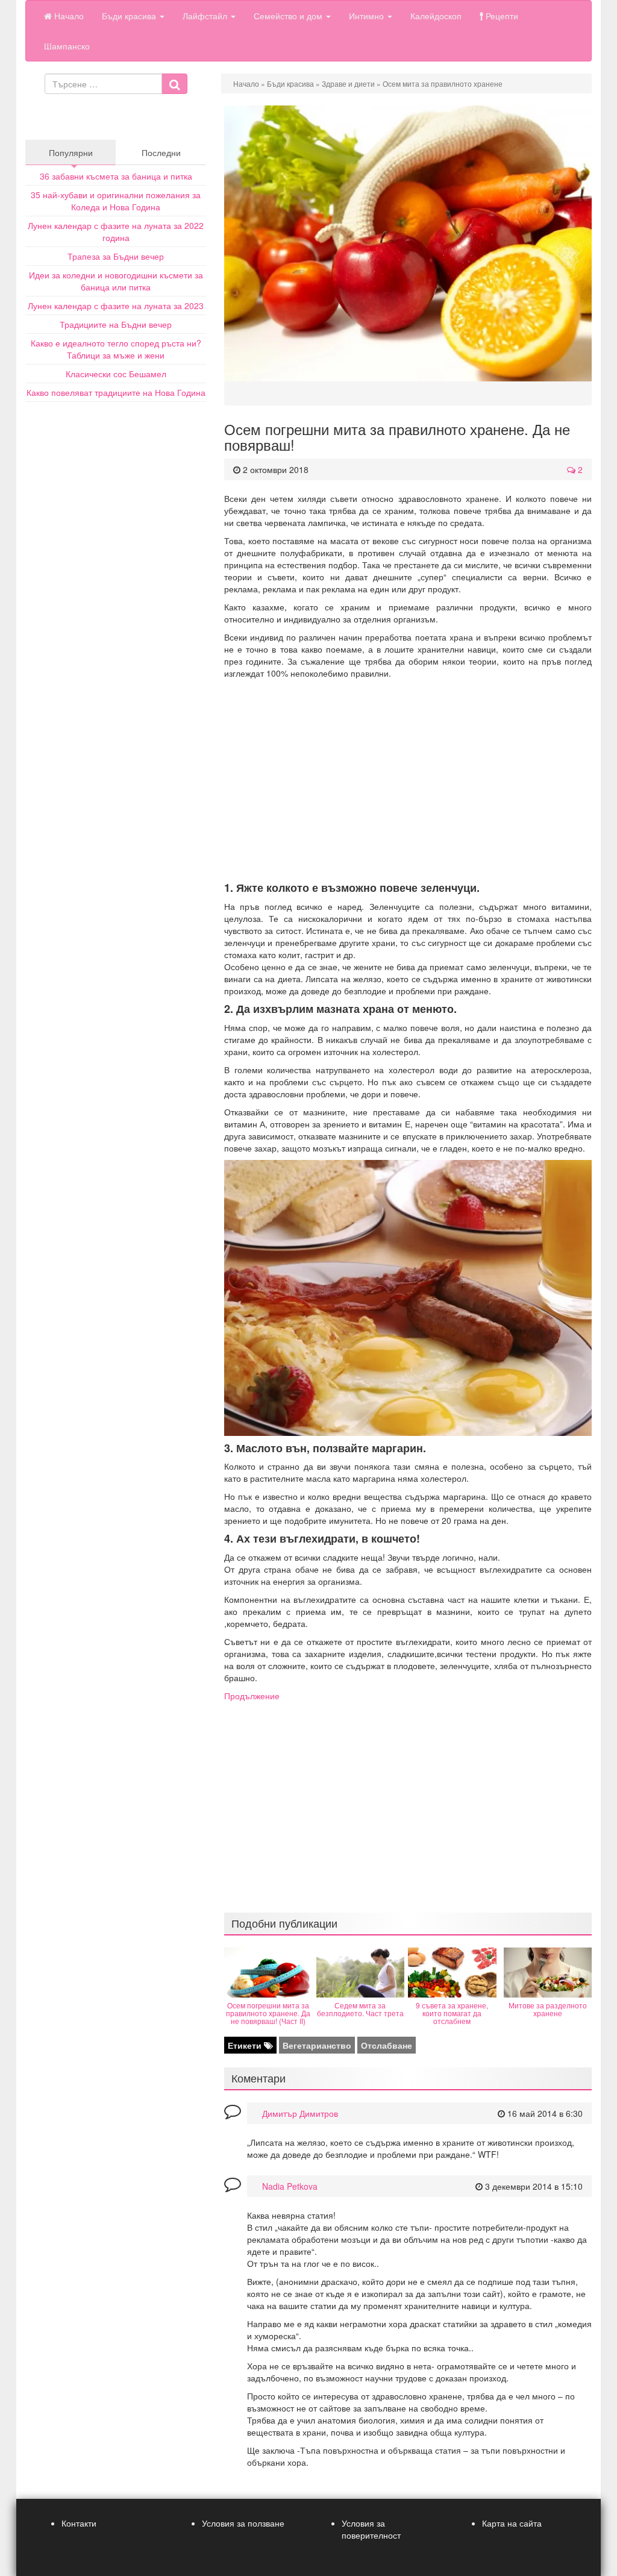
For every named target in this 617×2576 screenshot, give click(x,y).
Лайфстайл (206, 16)
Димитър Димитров (300, 2113)
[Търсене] (174, 84)
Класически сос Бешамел (116, 374)
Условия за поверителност (371, 2529)
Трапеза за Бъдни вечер (116, 256)
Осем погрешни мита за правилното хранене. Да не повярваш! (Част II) (268, 2013)
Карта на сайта (512, 2523)
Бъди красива (130, 16)
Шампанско (67, 46)
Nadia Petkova (290, 2186)
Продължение (252, 1696)
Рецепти (501, 16)
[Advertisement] (408, 780)
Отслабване (387, 2045)
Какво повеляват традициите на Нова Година (116, 392)
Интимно (368, 16)
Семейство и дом (289, 16)
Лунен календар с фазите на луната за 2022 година (116, 231)
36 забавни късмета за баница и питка (116, 176)
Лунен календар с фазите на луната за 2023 (116, 306)
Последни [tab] (161, 152)
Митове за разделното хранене (548, 2009)
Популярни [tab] (71, 152)
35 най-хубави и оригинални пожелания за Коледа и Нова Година (116, 201)
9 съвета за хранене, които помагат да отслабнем (452, 2013)
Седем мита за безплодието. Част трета (360, 2009)
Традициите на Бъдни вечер (116, 324)
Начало (68, 16)
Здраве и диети (348, 83)
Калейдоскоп (436, 16)
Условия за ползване (243, 2523)
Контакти (79, 2523)
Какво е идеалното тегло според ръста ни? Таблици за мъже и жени (116, 349)
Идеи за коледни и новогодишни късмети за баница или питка (116, 281)
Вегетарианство (317, 2045)
